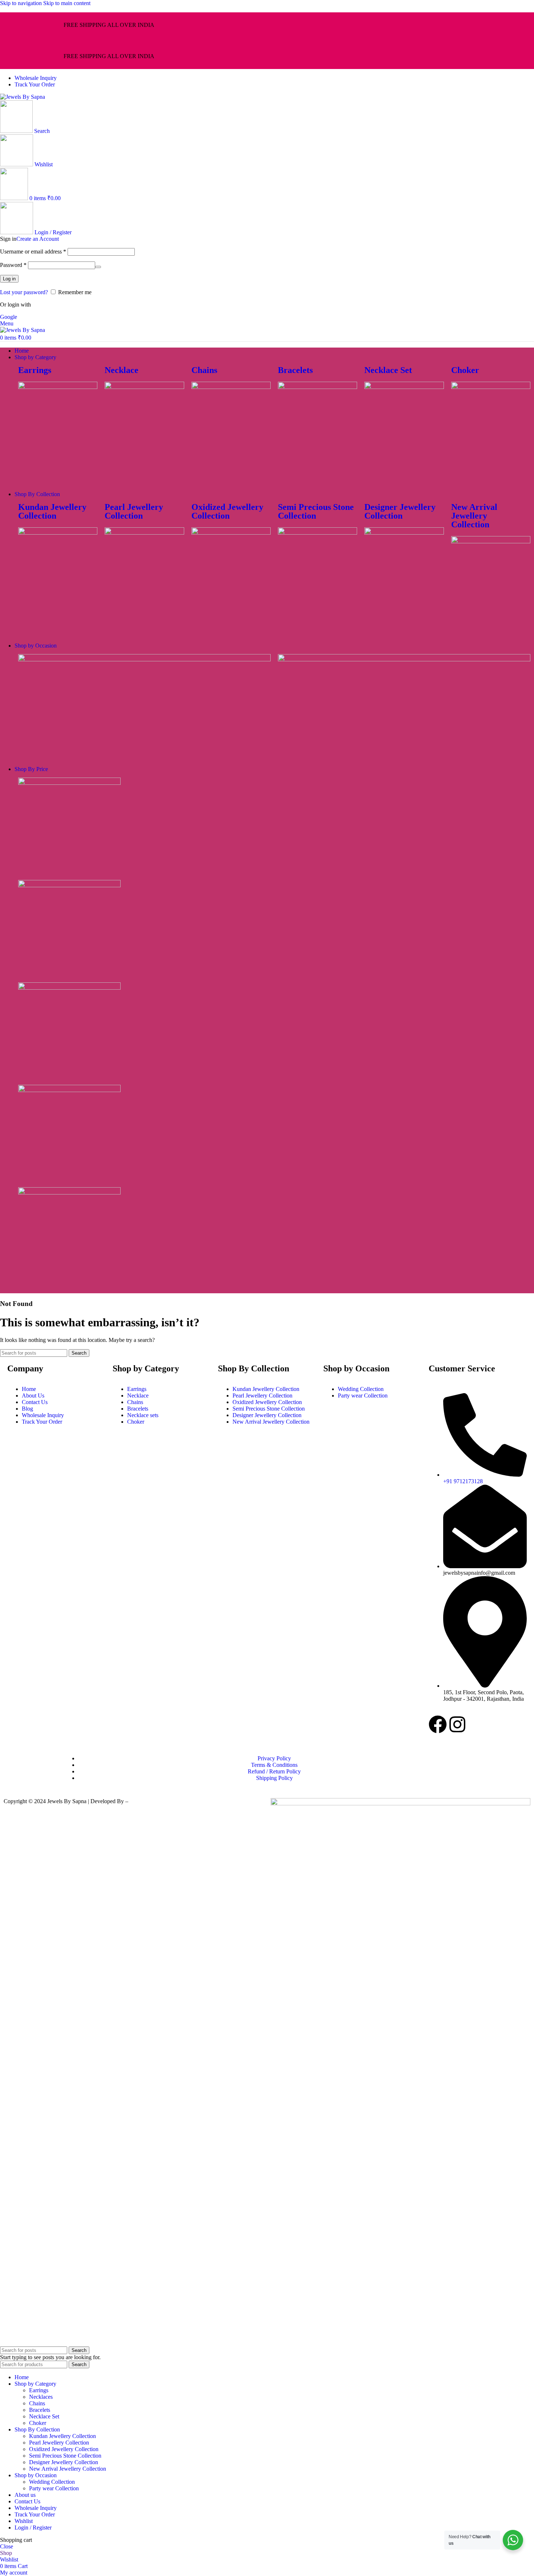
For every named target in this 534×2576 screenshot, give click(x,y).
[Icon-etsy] (477, 1724)
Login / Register (33, 2528)
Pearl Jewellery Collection (134, 511)
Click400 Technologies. (157, 1801)
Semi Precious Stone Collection (316, 511)
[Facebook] (438, 1724)
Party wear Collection (54, 2488)
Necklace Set (388, 370)
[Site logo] (23, 97)
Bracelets (295, 370)
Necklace (122, 370)
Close (7, 2546)
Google (9, 317)
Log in (9, 279)
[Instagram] (457, 1724)
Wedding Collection (52, 2482)
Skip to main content (67, 3)
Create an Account (38, 239)
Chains (204, 370)
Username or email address (33, 251)
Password (13, 265)
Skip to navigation (22, 3)
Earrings (35, 370)
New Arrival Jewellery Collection (474, 516)
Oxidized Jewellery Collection (227, 511)
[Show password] (98, 267)
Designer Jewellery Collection (400, 511)
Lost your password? (24, 292)
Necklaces (41, 2397)
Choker (465, 370)
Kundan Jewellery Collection (52, 511)
